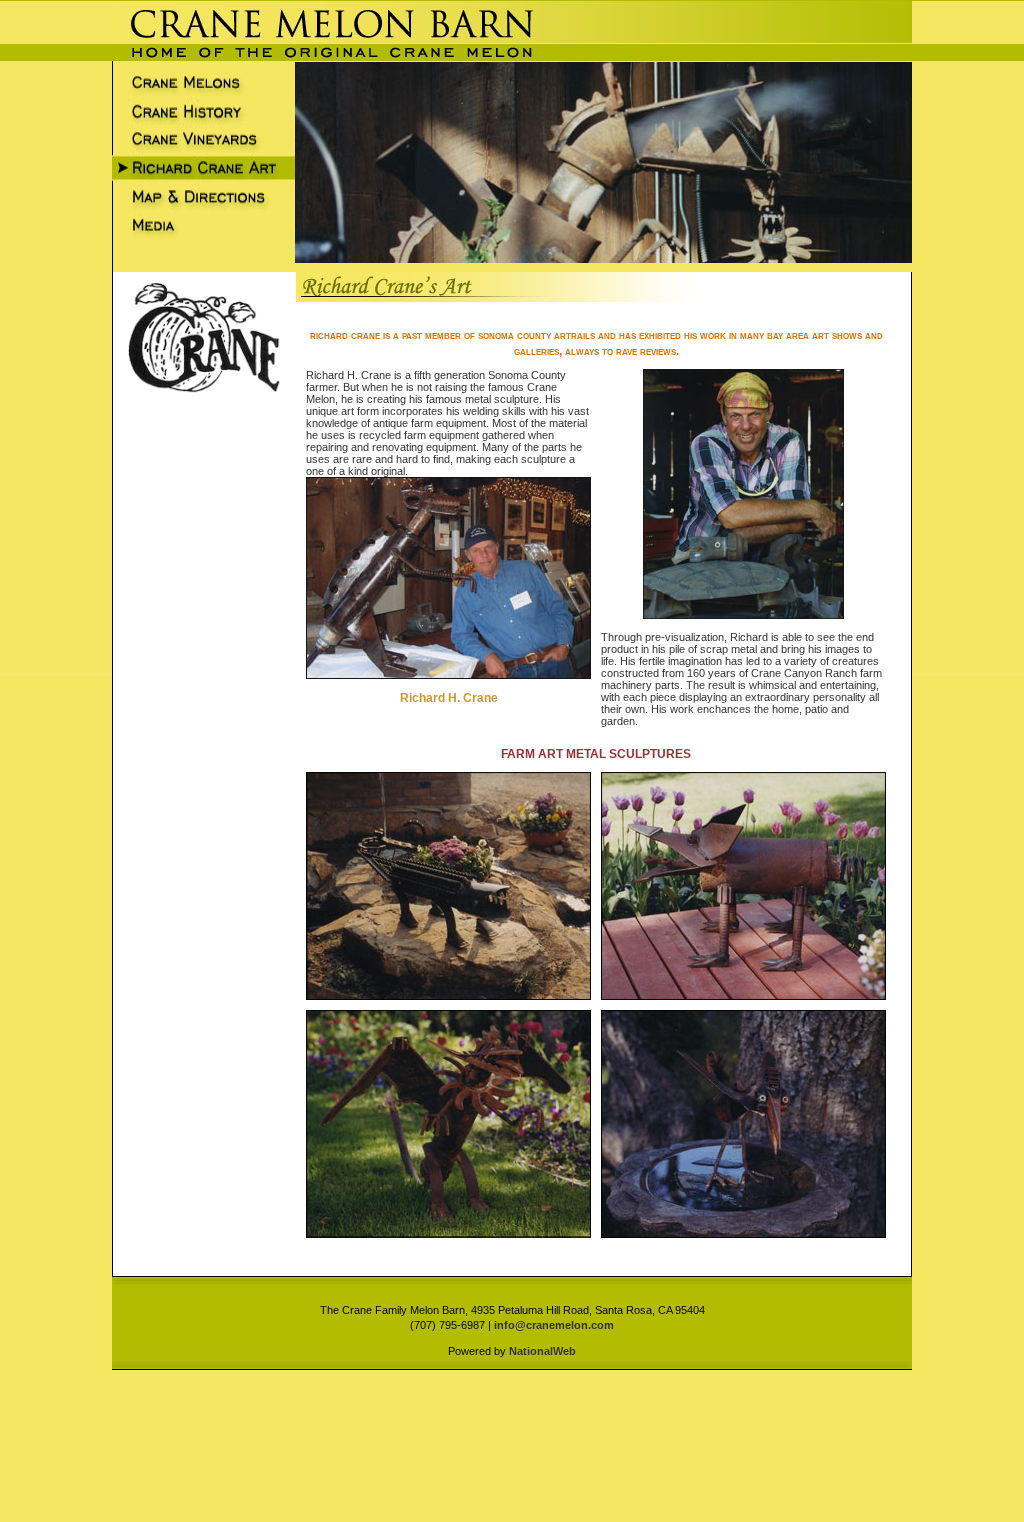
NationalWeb (542, 1351)
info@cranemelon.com (554, 1325)
